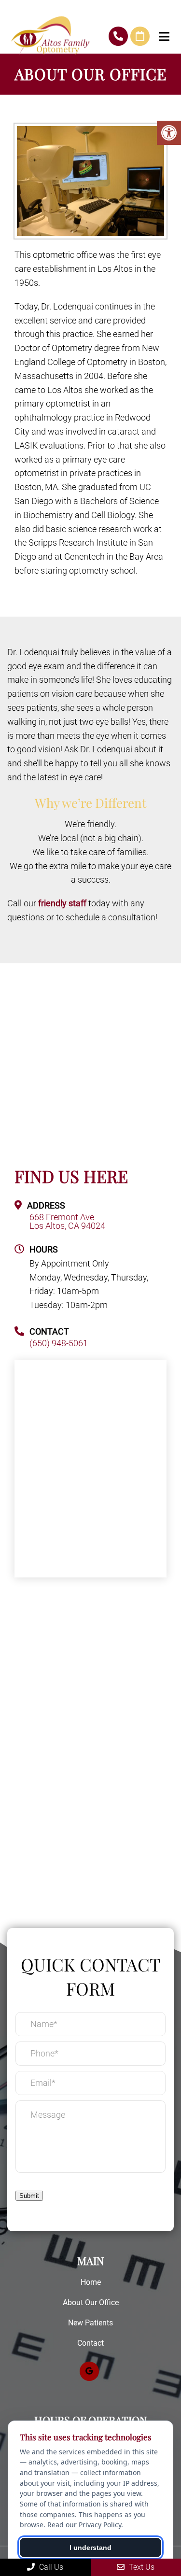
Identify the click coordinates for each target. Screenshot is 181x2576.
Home (91, 2282)
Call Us (50, 2567)
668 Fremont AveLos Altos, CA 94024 (67, 1222)
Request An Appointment (140, 36)
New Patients (90, 2323)
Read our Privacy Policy (84, 2525)
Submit (29, 2196)
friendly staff (62, 903)
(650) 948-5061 (118, 36)
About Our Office (91, 2302)
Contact (90, 2343)
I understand (90, 2548)
